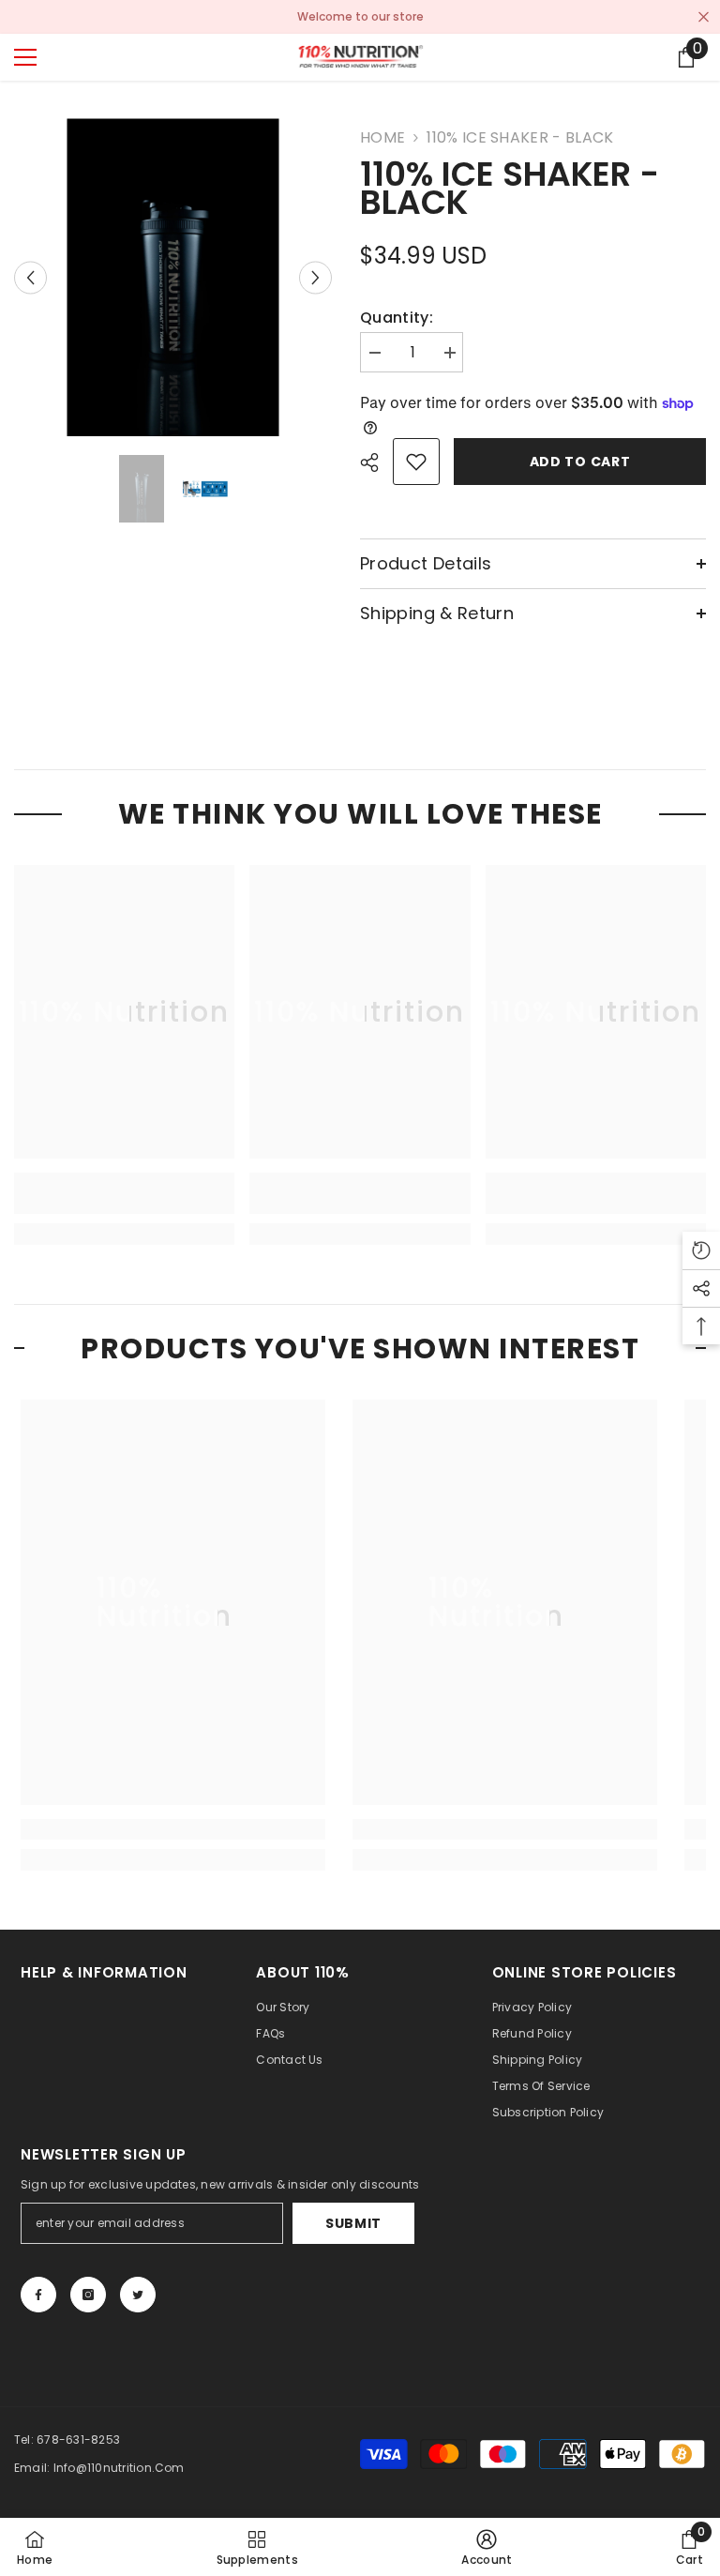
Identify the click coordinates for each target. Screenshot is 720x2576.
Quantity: (397, 318)
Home (382, 138)
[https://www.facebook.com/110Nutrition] (38, 2295)
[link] (124, 1193)
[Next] (315, 277)
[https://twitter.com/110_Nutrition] (138, 2295)
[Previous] (30, 277)
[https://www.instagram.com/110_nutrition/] (88, 2295)
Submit (353, 2223)
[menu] (25, 57)
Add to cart (580, 462)
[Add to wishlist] (416, 462)
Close (704, 17)
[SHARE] (376, 462)
